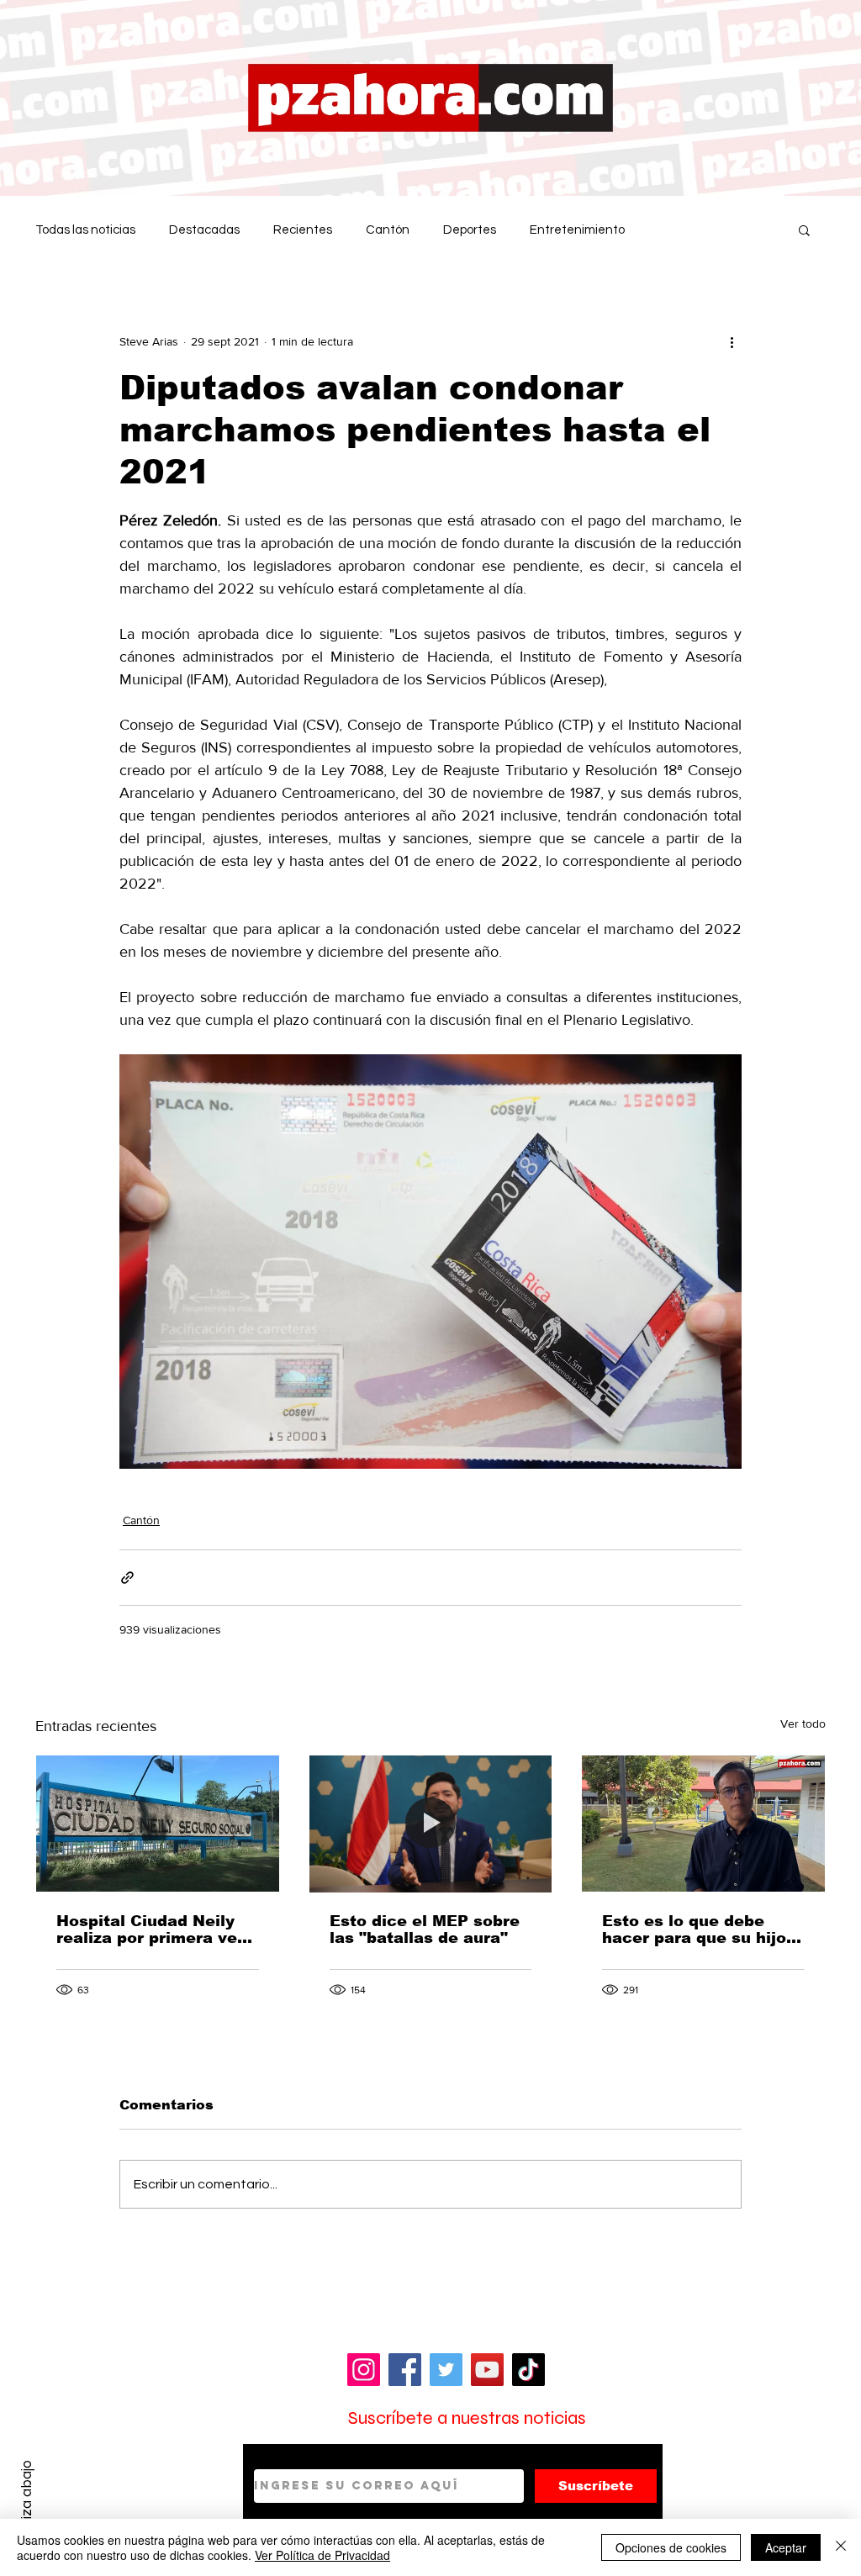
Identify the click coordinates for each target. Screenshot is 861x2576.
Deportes (470, 230)
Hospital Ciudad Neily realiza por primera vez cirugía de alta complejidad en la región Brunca (151, 1929)
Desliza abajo (26, 2503)
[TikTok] (528, 2370)
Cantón (388, 230)
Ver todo (803, 1723)
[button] (804, 230)
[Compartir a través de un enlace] (127, 1578)
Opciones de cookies (671, 2547)
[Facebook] (405, 2370)
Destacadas (204, 230)
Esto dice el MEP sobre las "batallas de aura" (425, 1929)
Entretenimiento (577, 230)
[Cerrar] (841, 2547)
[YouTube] (487, 2370)
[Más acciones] (732, 341)
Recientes (303, 230)
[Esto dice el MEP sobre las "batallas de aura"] (431, 1824)
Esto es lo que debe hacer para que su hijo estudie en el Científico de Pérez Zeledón (698, 1929)
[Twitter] (446, 2370)
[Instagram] (364, 2370)
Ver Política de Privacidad (322, 2555)
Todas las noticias (85, 230)
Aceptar (786, 2547)
